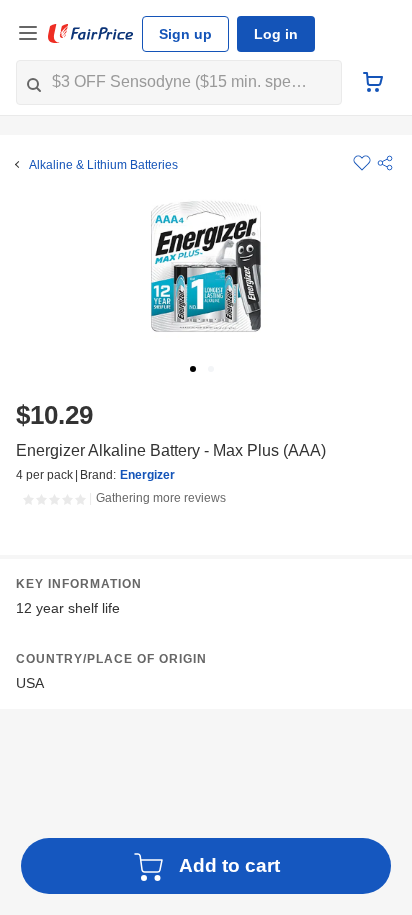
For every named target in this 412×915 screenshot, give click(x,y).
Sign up (185, 34)
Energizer (147, 475)
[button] (385, 163)
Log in (276, 34)
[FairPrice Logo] (91, 34)
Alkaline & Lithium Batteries (103, 165)
